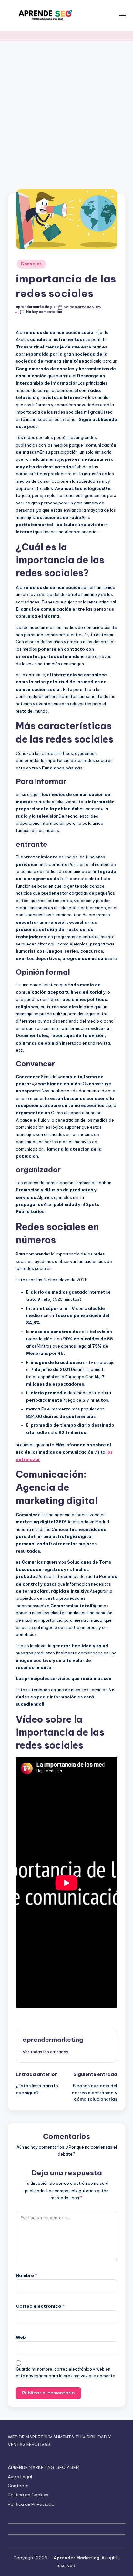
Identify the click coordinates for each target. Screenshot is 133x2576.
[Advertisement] (66, 111)
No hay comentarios (44, 312)
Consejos (31, 264)
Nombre (26, 2275)
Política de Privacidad (31, 2504)
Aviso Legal (20, 2477)
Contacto (18, 2486)
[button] (46, 2052)
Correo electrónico (40, 2306)
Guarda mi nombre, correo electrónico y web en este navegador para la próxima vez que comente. (66, 2372)
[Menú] (122, 15)
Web (21, 2337)
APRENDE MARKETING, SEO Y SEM (44, 2467)
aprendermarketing (53, 2040)
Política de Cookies (28, 2495)
